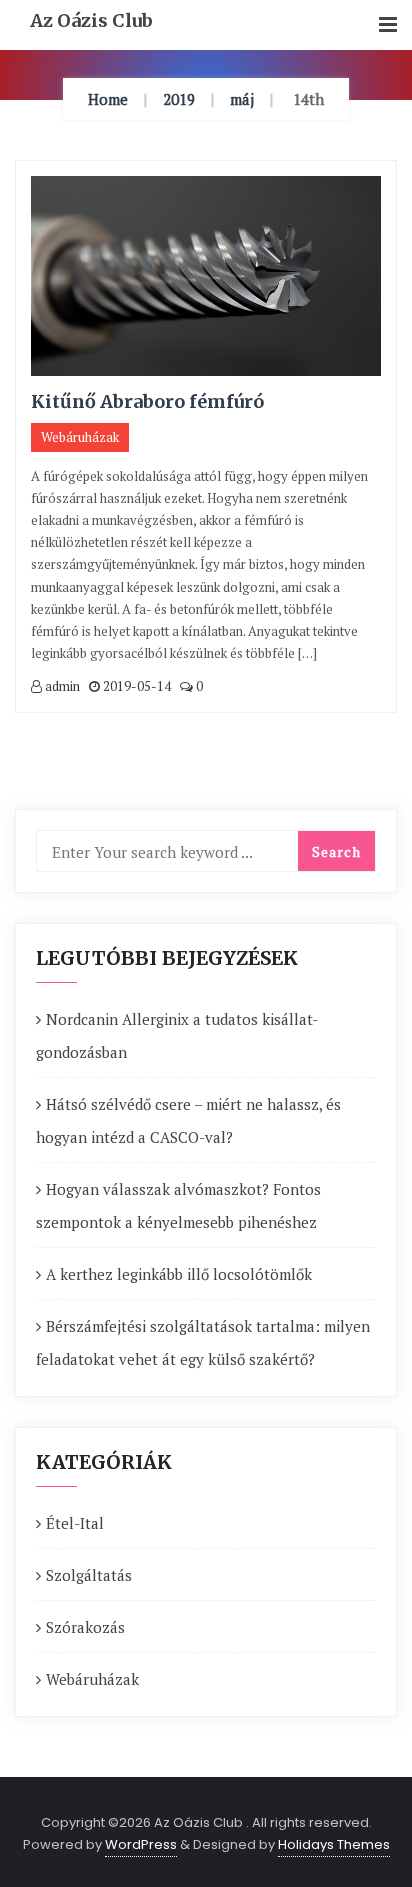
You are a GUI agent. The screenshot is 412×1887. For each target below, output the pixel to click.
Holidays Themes (334, 1844)
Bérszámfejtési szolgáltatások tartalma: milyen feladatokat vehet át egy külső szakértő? (203, 1342)
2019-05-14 (135, 686)
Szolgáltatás (89, 1575)
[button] (388, 25)
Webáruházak (80, 437)
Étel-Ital (75, 1523)
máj (242, 99)
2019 (179, 99)
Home (108, 99)
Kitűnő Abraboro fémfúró (147, 401)
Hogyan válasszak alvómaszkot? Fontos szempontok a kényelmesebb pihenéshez (178, 1205)
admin (61, 686)
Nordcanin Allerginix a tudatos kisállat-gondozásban (177, 1035)
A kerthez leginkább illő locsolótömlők (179, 1274)
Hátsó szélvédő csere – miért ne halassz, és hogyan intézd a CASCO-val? (188, 1120)
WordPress (141, 1844)
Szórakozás (85, 1627)
